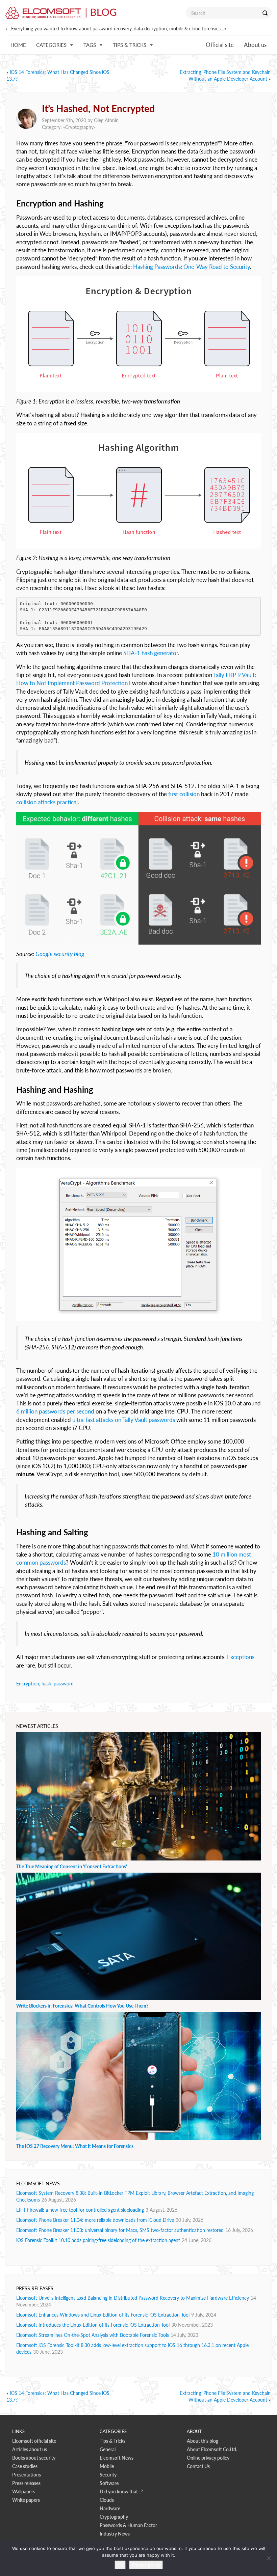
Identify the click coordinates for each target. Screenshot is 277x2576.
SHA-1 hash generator (151, 653)
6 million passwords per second (55, 1411)
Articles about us (30, 2449)
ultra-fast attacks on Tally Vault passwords (124, 1420)
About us (255, 45)
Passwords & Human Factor (128, 2525)
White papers (26, 2500)
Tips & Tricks (112, 2441)
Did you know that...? (121, 2491)
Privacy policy (146, 2565)
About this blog (203, 2441)
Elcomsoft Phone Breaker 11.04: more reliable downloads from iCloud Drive (95, 2220)
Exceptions (241, 1657)
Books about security (34, 2458)
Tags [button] (90, 45)
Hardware (110, 2508)
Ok (120, 2565)
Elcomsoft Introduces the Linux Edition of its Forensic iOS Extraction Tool (93, 2325)
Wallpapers (24, 2491)
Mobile (107, 2466)
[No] (269, 2558)
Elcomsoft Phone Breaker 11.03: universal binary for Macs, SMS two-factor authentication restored (120, 2230)
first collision (184, 794)
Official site (220, 45)
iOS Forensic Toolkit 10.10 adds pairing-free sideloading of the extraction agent (98, 2240)
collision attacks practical (47, 802)
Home (18, 45)
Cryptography (79, 127)
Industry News (115, 2534)
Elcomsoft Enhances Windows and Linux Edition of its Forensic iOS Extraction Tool (103, 2315)
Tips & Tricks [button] (130, 45)
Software (109, 2483)
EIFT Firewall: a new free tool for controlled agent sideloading (80, 2210)
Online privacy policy (208, 2458)
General (108, 2449)
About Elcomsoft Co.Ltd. (212, 2449)
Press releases (26, 2483)
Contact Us (198, 2466)
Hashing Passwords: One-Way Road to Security (192, 267)
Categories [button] (51, 45)
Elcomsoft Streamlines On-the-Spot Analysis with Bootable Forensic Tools (93, 2335)
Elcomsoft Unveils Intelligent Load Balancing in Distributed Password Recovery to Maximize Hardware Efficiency (133, 2298)
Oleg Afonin (106, 120)
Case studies (25, 2466)
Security (108, 2475)
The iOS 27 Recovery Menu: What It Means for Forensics (75, 2146)
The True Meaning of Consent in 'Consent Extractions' (72, 1866)
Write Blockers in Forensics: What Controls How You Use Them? (82, 2006)
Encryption (28, 1684)
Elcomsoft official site (34, 2441)
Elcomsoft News (117, 2458)
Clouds (107, 2500)
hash (46, 1684)
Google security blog (60, 954)
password (64, 1684)
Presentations (27, 2475)
